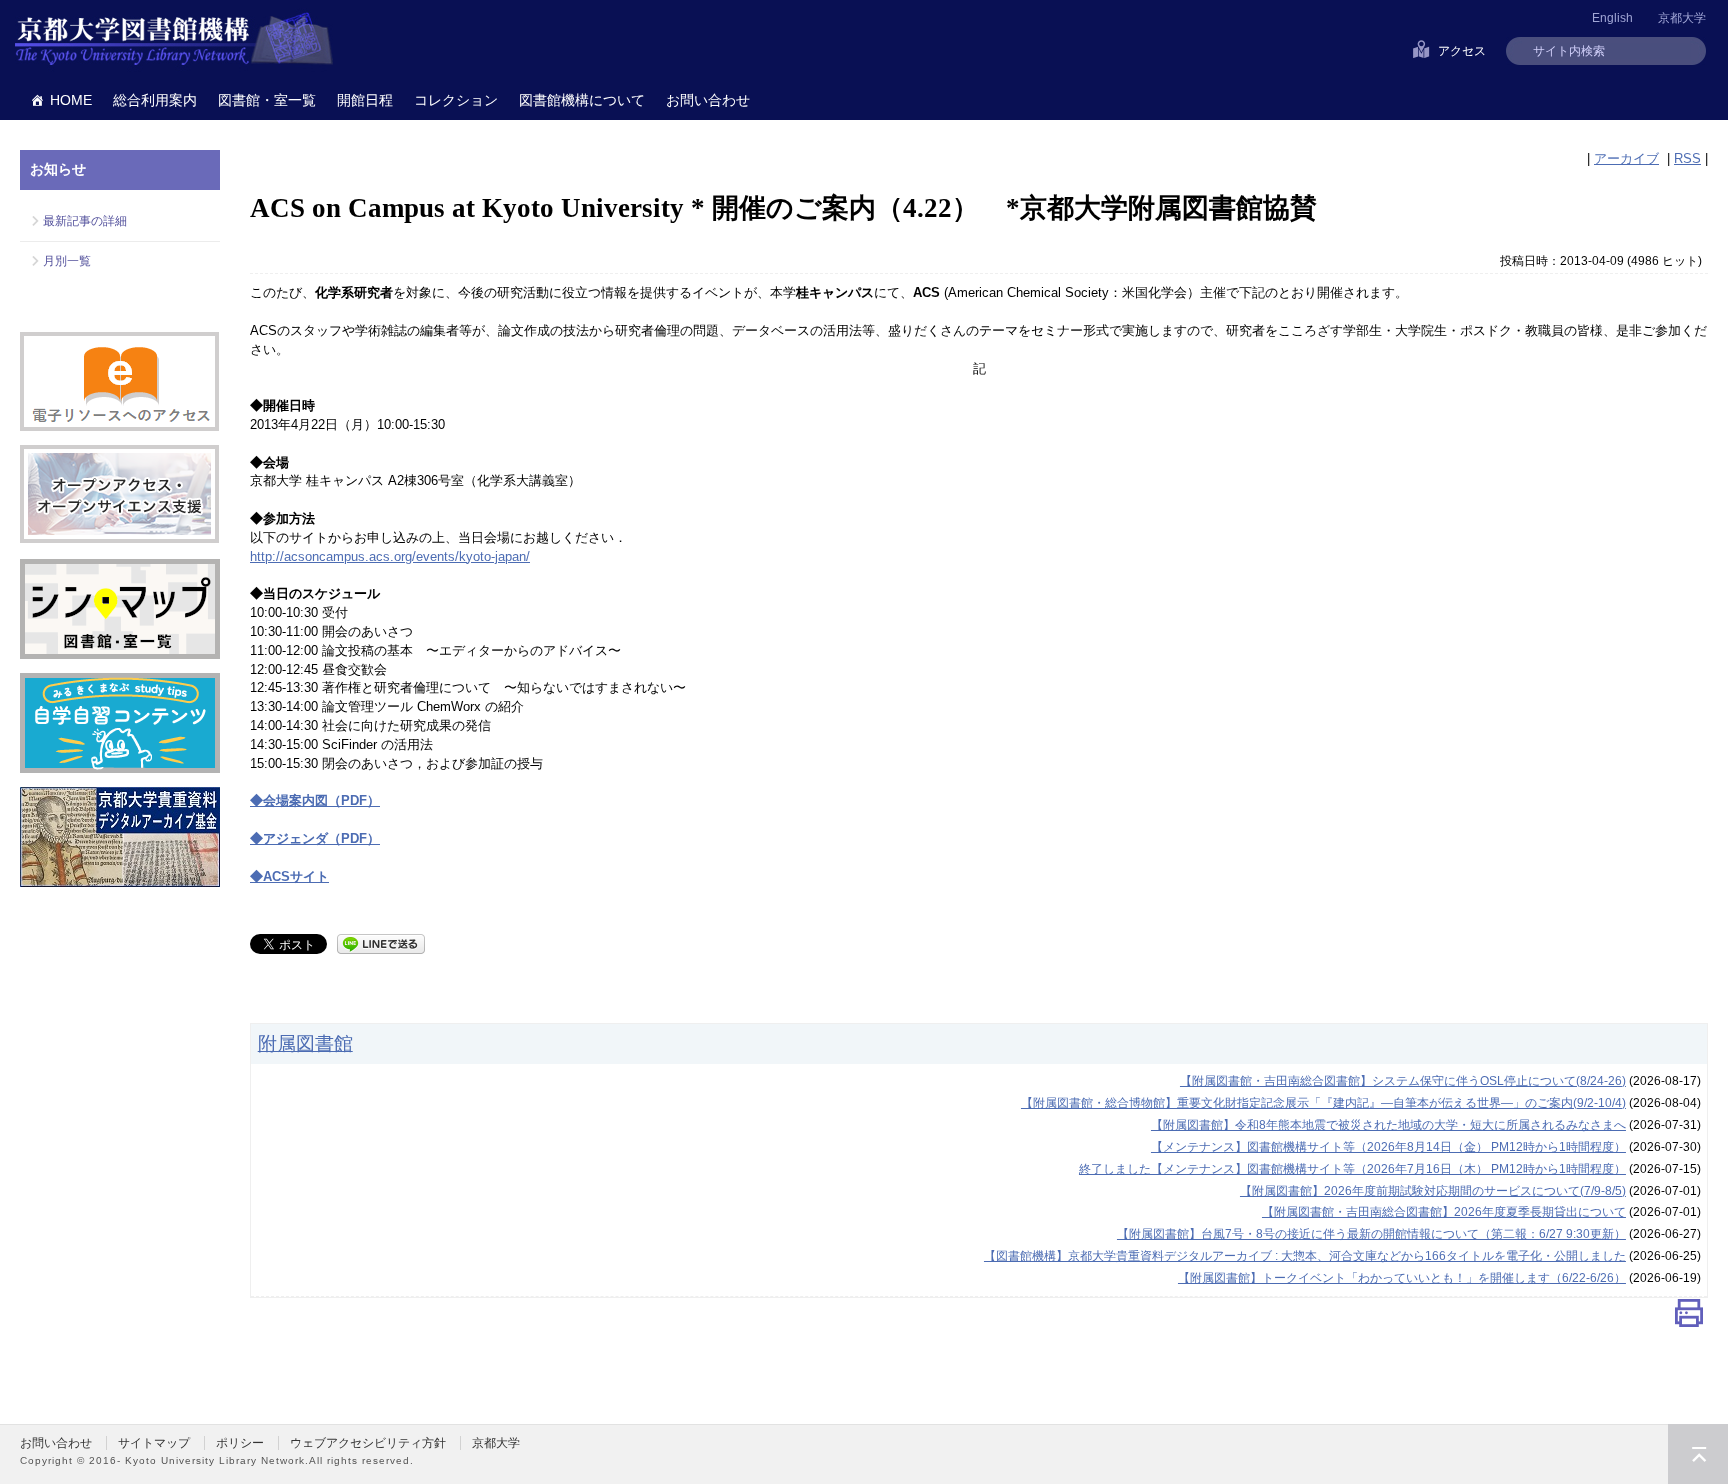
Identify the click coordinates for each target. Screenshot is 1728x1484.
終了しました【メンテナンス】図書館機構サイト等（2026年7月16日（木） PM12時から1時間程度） (1352, 1169)
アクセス (1462, 51)
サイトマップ (154, 1443)
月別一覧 (67, 261)
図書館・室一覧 (267, 100)
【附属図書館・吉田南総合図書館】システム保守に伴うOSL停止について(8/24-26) (1403, 1081)
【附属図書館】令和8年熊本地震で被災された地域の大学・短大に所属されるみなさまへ (1388, 1125)
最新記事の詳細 (85, 221)
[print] (1689, 1317)
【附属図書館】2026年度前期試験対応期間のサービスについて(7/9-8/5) (1433, 1191)
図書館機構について (582, 100)
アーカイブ (1626, 158)
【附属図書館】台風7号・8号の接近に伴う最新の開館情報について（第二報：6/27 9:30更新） (1371, 1234)
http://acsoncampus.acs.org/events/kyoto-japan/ (390, 556)
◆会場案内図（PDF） (315, 800)
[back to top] (1698, 1454)
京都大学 (1682, 18)
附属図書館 (305, 1043)
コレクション (456, 100)
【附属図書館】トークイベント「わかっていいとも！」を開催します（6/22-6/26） (1402, 1278)
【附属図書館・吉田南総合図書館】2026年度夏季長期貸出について (1444, 1212)
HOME (71, 100)
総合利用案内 (155, 100)
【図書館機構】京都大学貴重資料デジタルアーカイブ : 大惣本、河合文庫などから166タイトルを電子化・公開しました (1305, 1256)
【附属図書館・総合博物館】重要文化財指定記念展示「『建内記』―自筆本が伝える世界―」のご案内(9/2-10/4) (1323, 1103)
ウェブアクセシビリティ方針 (368, 1443)
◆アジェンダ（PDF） (315, 838)
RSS (1687, 158)
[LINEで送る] (381, 942)
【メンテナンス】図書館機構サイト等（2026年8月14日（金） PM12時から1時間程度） (1388, 1147)
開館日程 (365, 100)
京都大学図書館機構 (174, 40)
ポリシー (240, 1443)
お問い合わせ (708, 100)
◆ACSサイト (289, 876)
